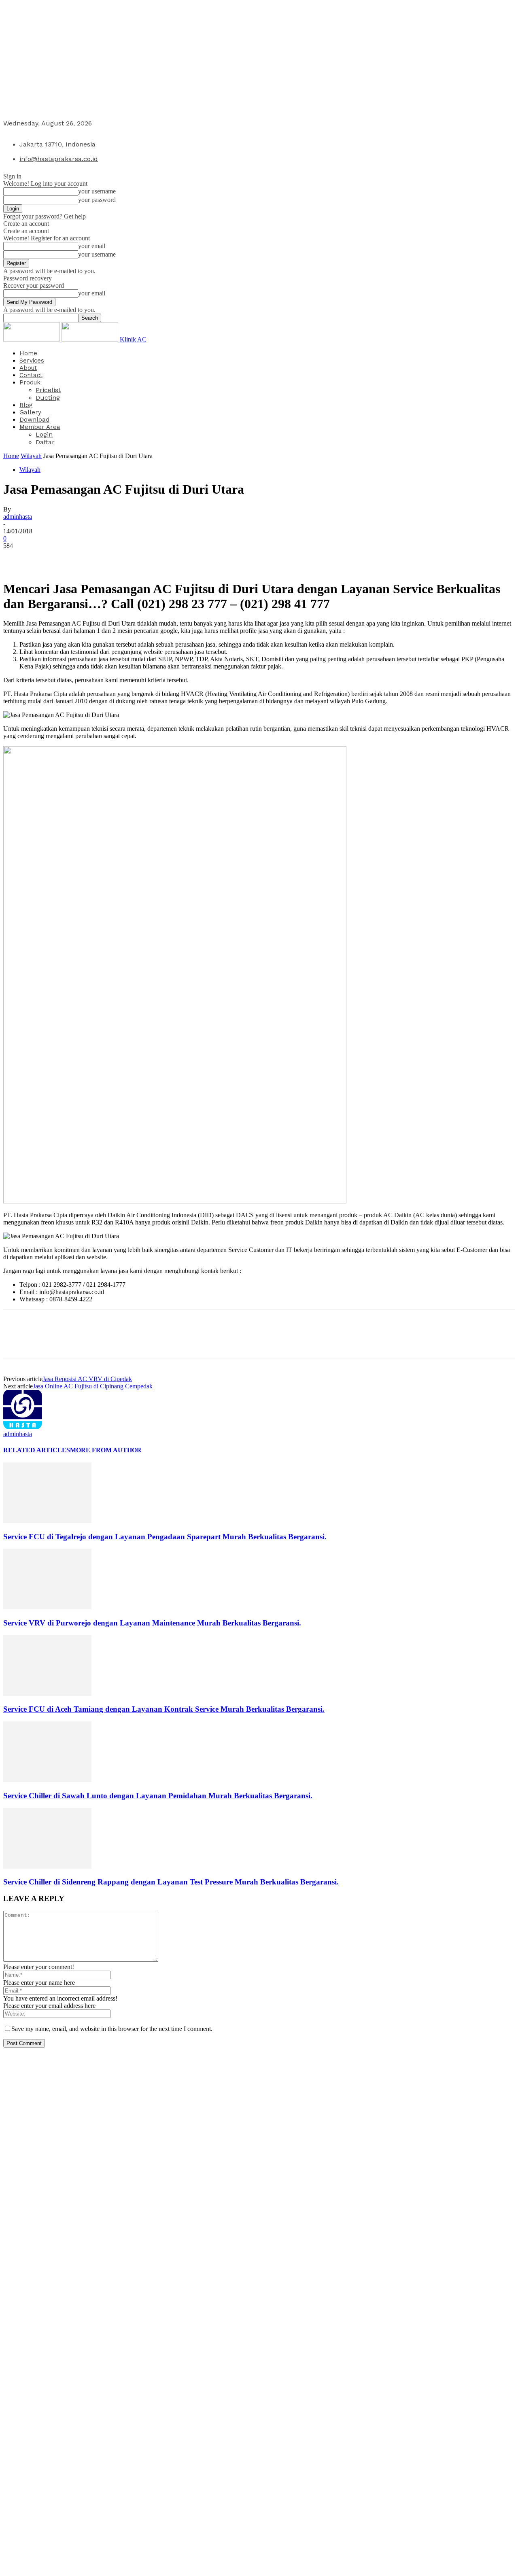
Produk (30, 382)
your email (92, 246)
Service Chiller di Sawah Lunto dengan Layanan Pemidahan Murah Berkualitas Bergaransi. (158, 1796)
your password (97, 200)
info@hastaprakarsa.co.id (59, 159)
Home (28, 353)
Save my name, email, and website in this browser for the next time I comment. (112, 2029)
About (28, 368)
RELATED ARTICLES (37, 1450)
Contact (31, 375)
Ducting (48, 398)
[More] (134, 558)
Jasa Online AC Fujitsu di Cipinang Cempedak (93, 1386)
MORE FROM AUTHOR (106, 1450)
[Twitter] (46, 558)
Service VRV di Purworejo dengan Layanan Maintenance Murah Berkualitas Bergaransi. (152, 1623)
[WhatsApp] (104, 558)
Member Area (40, 427)
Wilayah (31, 456)
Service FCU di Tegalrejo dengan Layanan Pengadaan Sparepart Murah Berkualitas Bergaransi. (165, 1537)
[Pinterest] (75, 558)
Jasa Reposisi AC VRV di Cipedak (87, 1379)
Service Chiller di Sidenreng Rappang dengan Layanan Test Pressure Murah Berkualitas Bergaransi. (171, 1882)
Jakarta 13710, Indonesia (57, 144)
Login (44, 434)
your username (97, 191)
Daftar (45, 442)
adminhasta (18, 517)
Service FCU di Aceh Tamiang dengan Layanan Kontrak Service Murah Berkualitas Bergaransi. (164, 1709)
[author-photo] (23, 1427)
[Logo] (32, 339)
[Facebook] (17, 558)
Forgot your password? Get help (45, 216)
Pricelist (48, 390)
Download (34, 420)
